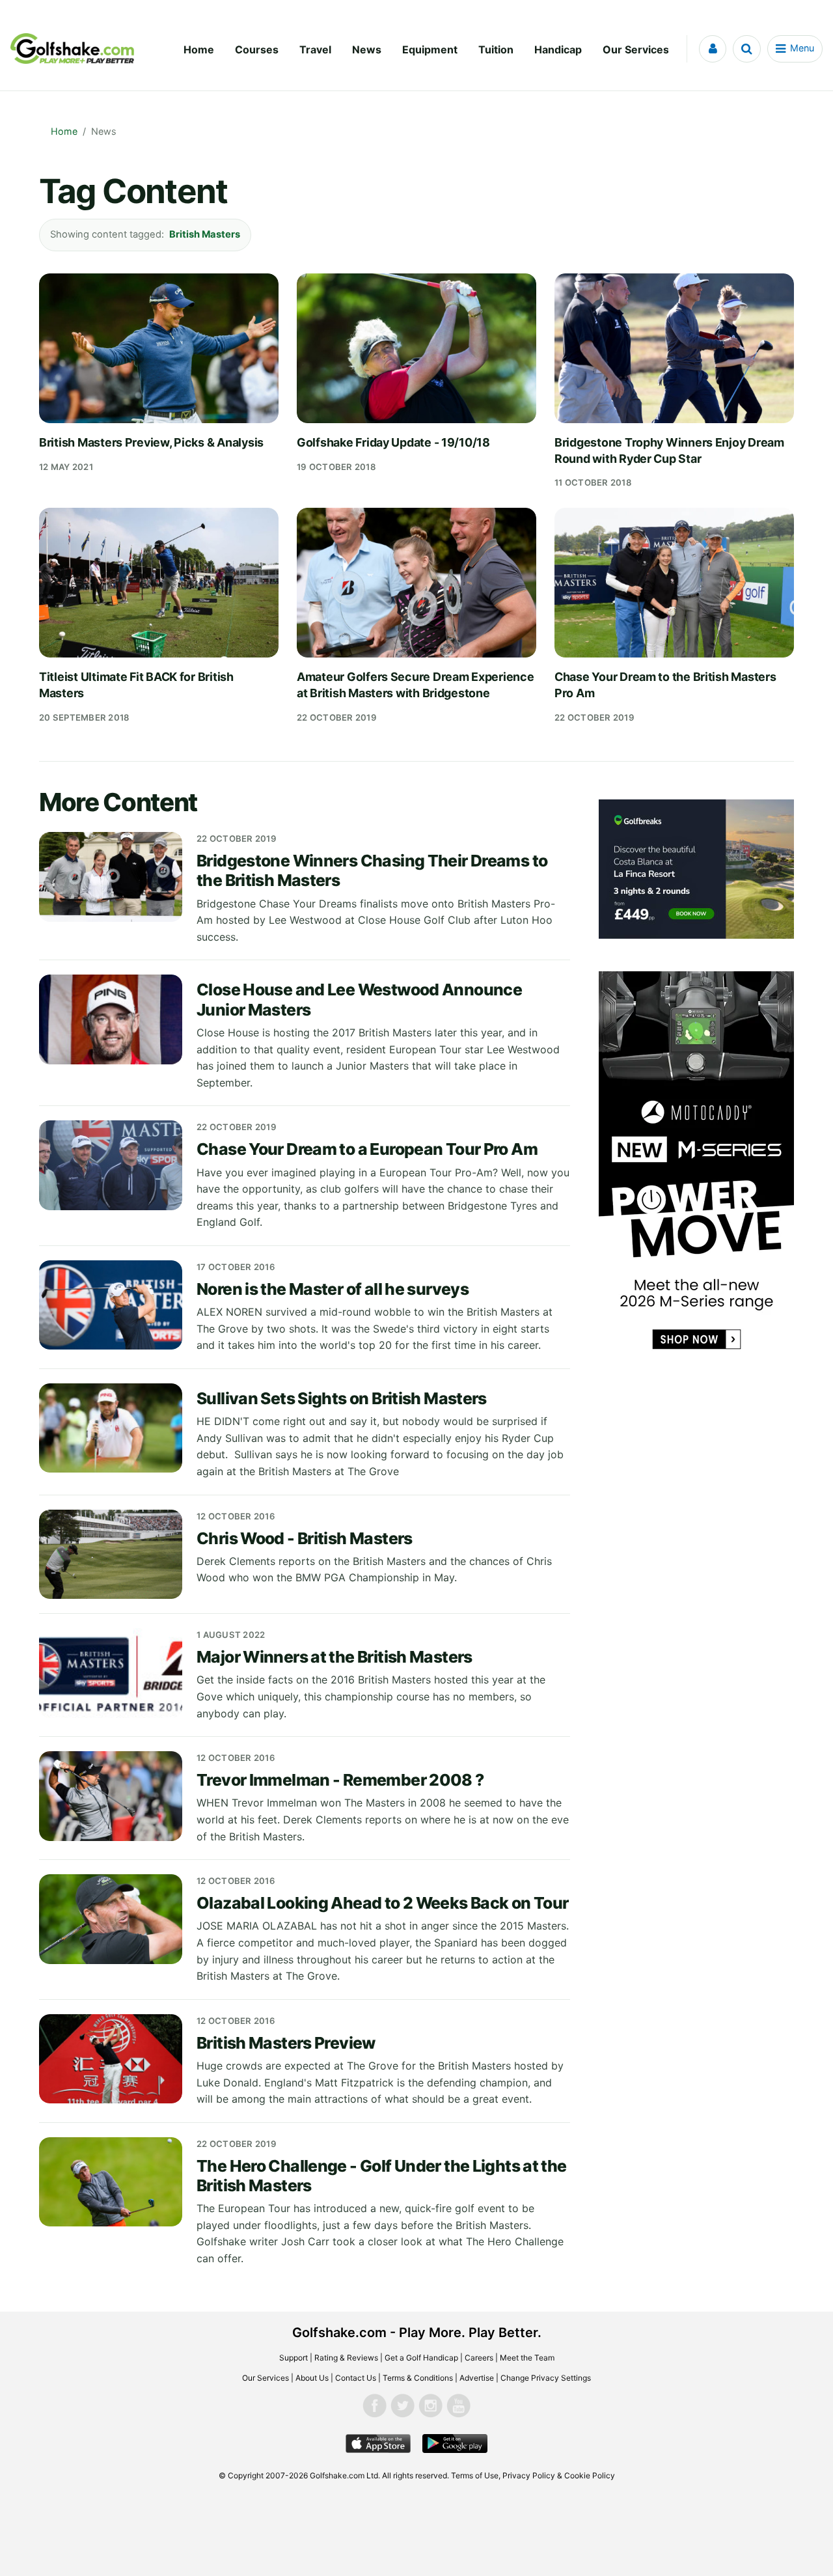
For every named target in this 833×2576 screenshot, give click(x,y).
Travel (315, 49)
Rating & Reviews (346, 2358)
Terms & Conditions (418, 2378)
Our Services (636, 49)
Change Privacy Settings (546, 2378)
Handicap (558, 49)
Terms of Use (475, 2475)
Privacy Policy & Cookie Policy (559, 2475)
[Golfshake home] (72, 49)
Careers (479, 2358)
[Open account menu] (713, 49)
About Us (312, 2378)
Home (199, 49)
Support (294, 2358)
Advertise (477, 2378)
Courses (257, 49)
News (367, 49)
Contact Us (356, 2378)
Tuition (496, 49)
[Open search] (747, 49)
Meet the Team (527, 2358)
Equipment (430, 49)
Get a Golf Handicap (421, 2358)
